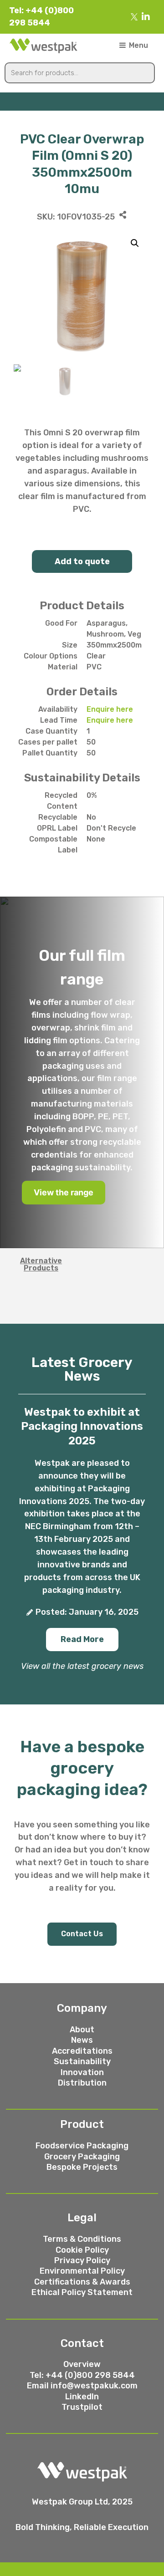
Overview (82, 2364)
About (82, 2030)
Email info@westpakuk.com (82, 2386)
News (82, 2040)
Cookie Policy (82, 2250)
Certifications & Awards (82, 2282)
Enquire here (110, 709)
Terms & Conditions (82, 2239)
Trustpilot (82, 2407)
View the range (64, 1192)
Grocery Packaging (82, 2157)
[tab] (41, 1265)
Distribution (82, 2083)
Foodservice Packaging (82, 2146)
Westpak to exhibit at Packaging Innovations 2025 (82, 1426)
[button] (82, 1640)
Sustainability (82, 2061)
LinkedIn (82, 2397)
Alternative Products (41, 1264)
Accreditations (82, 2051)
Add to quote (82, 561)
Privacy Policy (82, 2260)
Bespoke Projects (82, 2167)
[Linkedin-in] (146, 17)
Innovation (82, 2072)
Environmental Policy (82, 2271)
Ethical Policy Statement (82, 2292)
